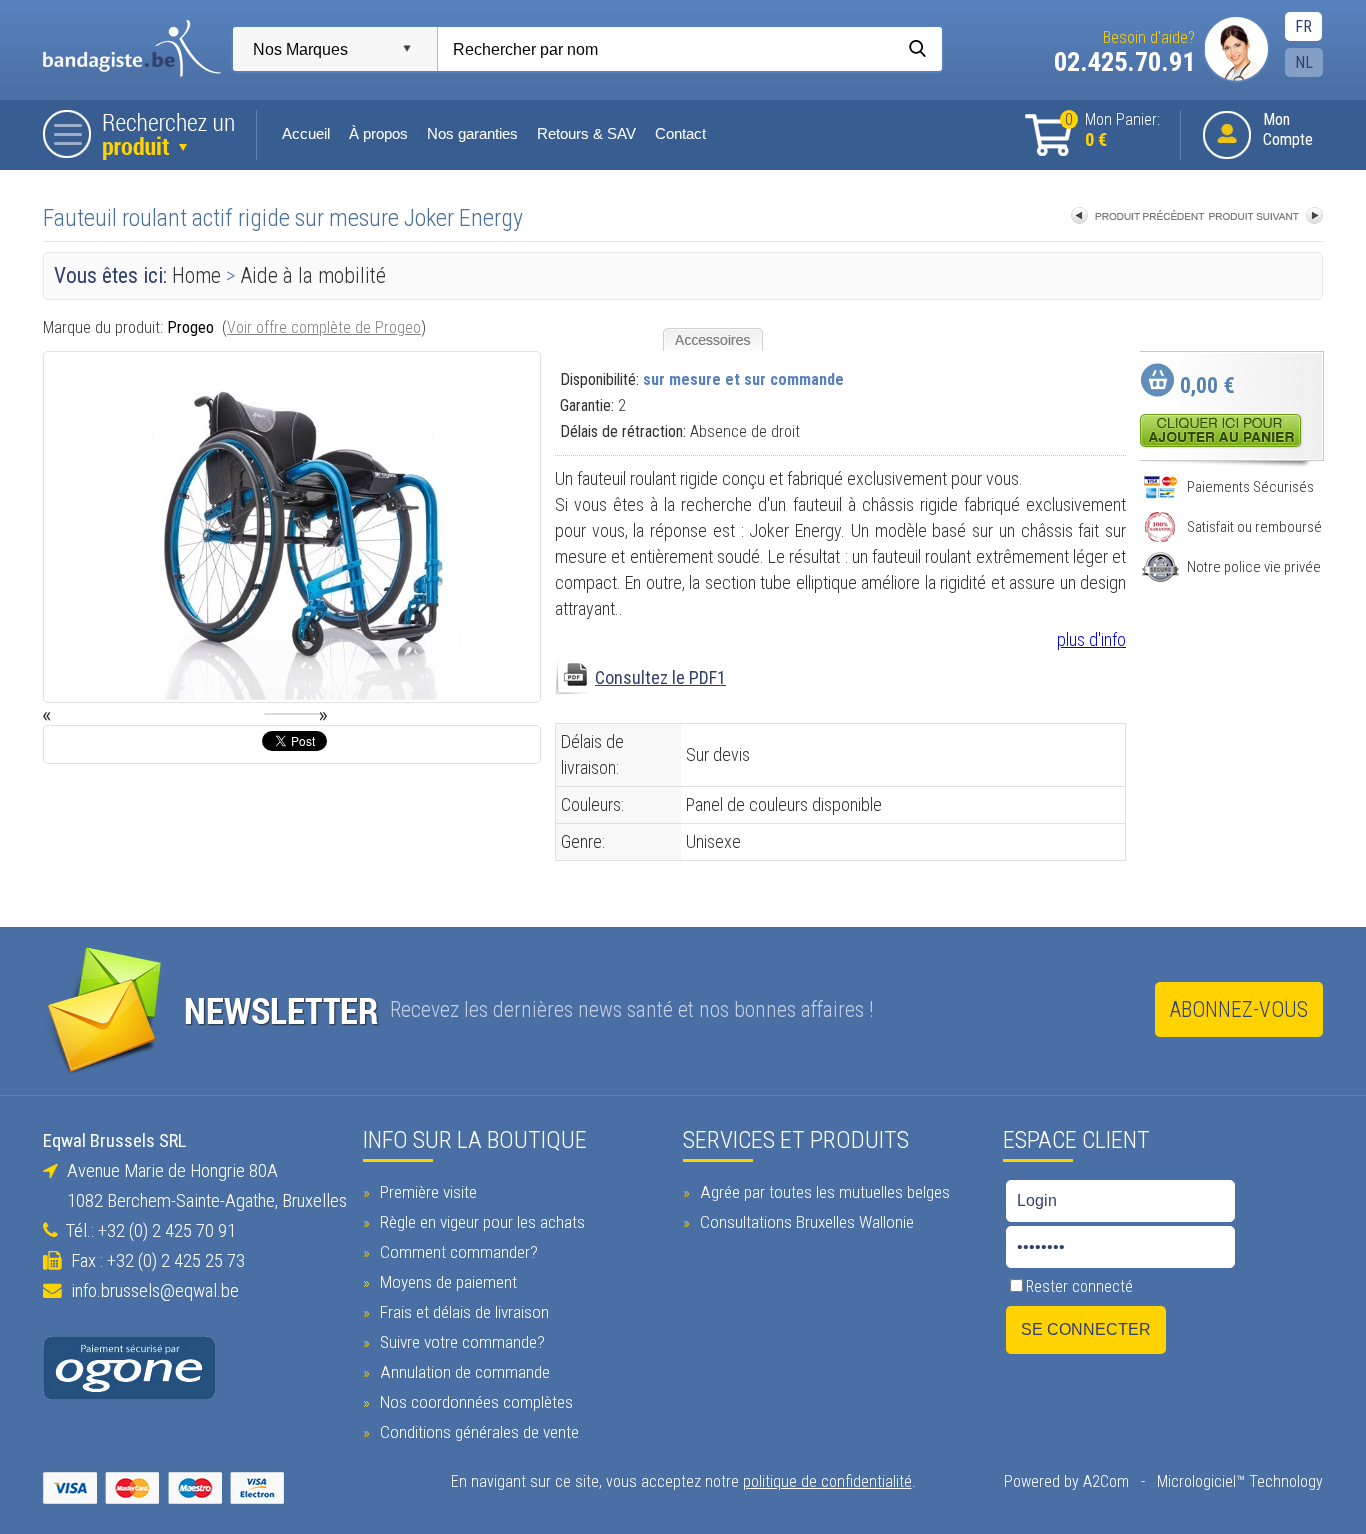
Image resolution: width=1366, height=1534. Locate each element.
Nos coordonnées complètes (474, 1402)
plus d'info (1091, 639)
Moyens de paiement (446, 1282)
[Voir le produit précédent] (1138, 217)
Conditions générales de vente (477, 1432)
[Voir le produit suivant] (1266, 217)
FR (1303, 26)
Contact (680, 134)
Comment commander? (457, 1252)
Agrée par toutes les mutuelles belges (823, 1192)
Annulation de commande (463, 1372)
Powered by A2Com (1066, 1481)
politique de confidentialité (827, 1481)
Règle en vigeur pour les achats (480, 1222)
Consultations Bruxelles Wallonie (805, 1222)
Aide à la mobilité (313, 275)
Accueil (306, 134)
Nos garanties (472, 134)
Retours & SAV (586, 134)
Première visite (426, 1192)
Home (196, 275)
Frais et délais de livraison (462, 1312)
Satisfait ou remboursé (1254, 527)
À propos (378, 134)
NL (1304, 62)
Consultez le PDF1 (660, 677)
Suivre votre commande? (460, 1342)
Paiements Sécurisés (1250, 487)
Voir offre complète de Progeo (324, 327)
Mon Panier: (1112, 130)
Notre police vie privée (1254, 567)
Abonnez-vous (1239, 1009)
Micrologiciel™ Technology (1240, 1481)
